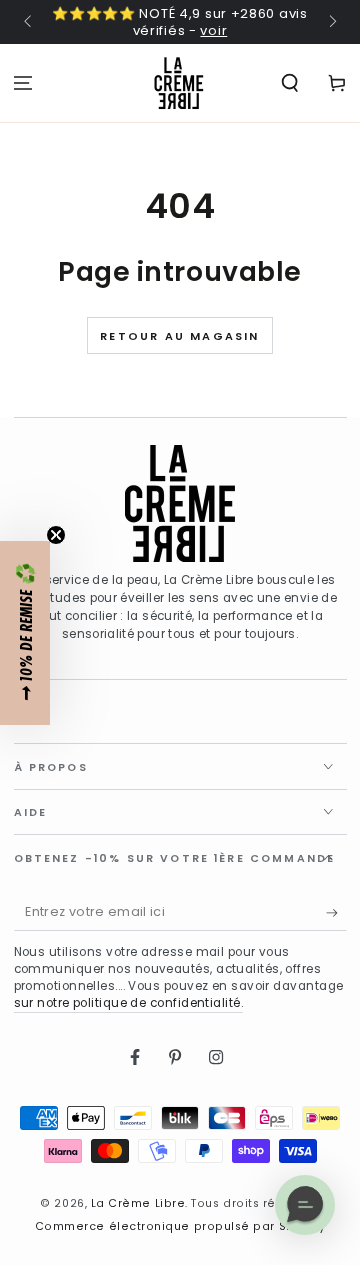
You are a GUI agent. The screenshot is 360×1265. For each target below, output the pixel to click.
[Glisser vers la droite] (331, 23)
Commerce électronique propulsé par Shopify (180, 1226)
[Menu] (23, 82)
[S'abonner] (336, 913)
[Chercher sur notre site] (289, 82)
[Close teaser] (56, 535)
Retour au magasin (179, 336)
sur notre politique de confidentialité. (129, 1003)
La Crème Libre (138, 1203)
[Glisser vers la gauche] (29, 23)
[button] (25, 633)
